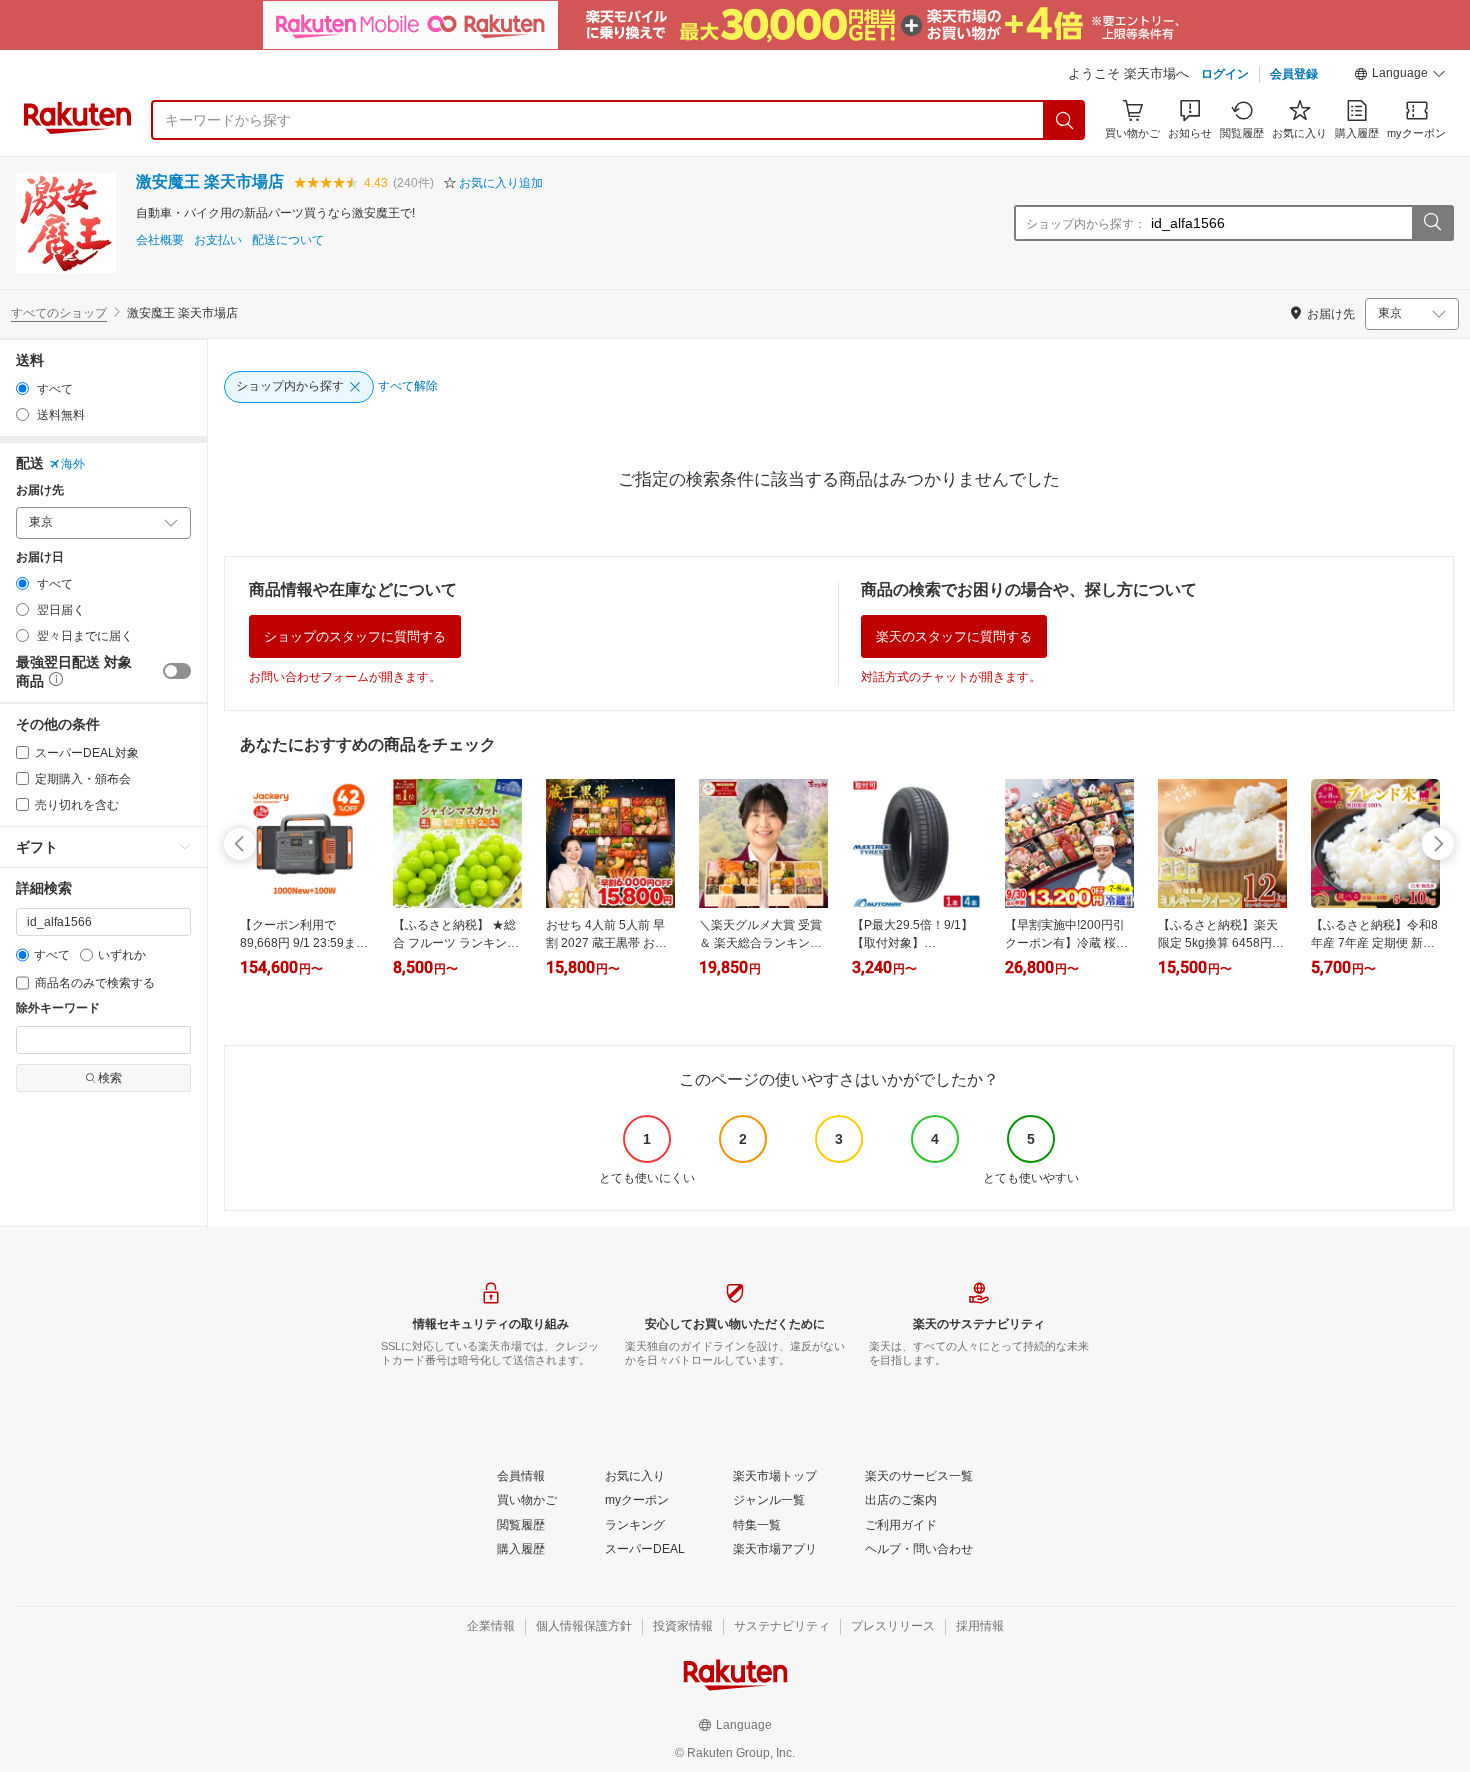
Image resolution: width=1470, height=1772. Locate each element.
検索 (110, 1078)
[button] (1400, 76)
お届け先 (40, 490)
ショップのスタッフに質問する (355, 636)
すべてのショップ (59, 313)
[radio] (22, 388)
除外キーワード (58, 1008)
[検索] (1065, 120)
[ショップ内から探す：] (1432, 223)
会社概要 (160, 240)
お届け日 (40, 557)
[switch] (177, 671)
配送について (288, 240)
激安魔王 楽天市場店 (210, 181)
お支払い (218, 240)
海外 (73, 464)
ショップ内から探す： (1086, 224)
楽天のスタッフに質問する (954, 636)
